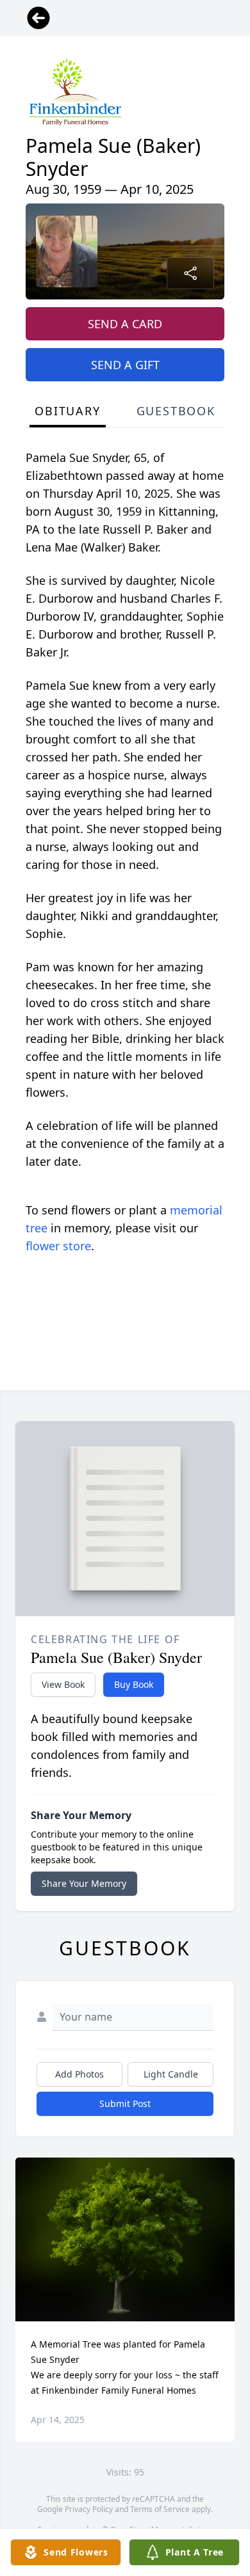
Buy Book (134, 1684)
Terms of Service (160, 2509)
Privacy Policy (89, 2509)
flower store (58, 1246)
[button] (125, 2240)
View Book (63, 1684)
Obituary (67, 411)
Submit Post (125, 2103)
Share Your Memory (84, 1883)
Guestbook (176, 411)
